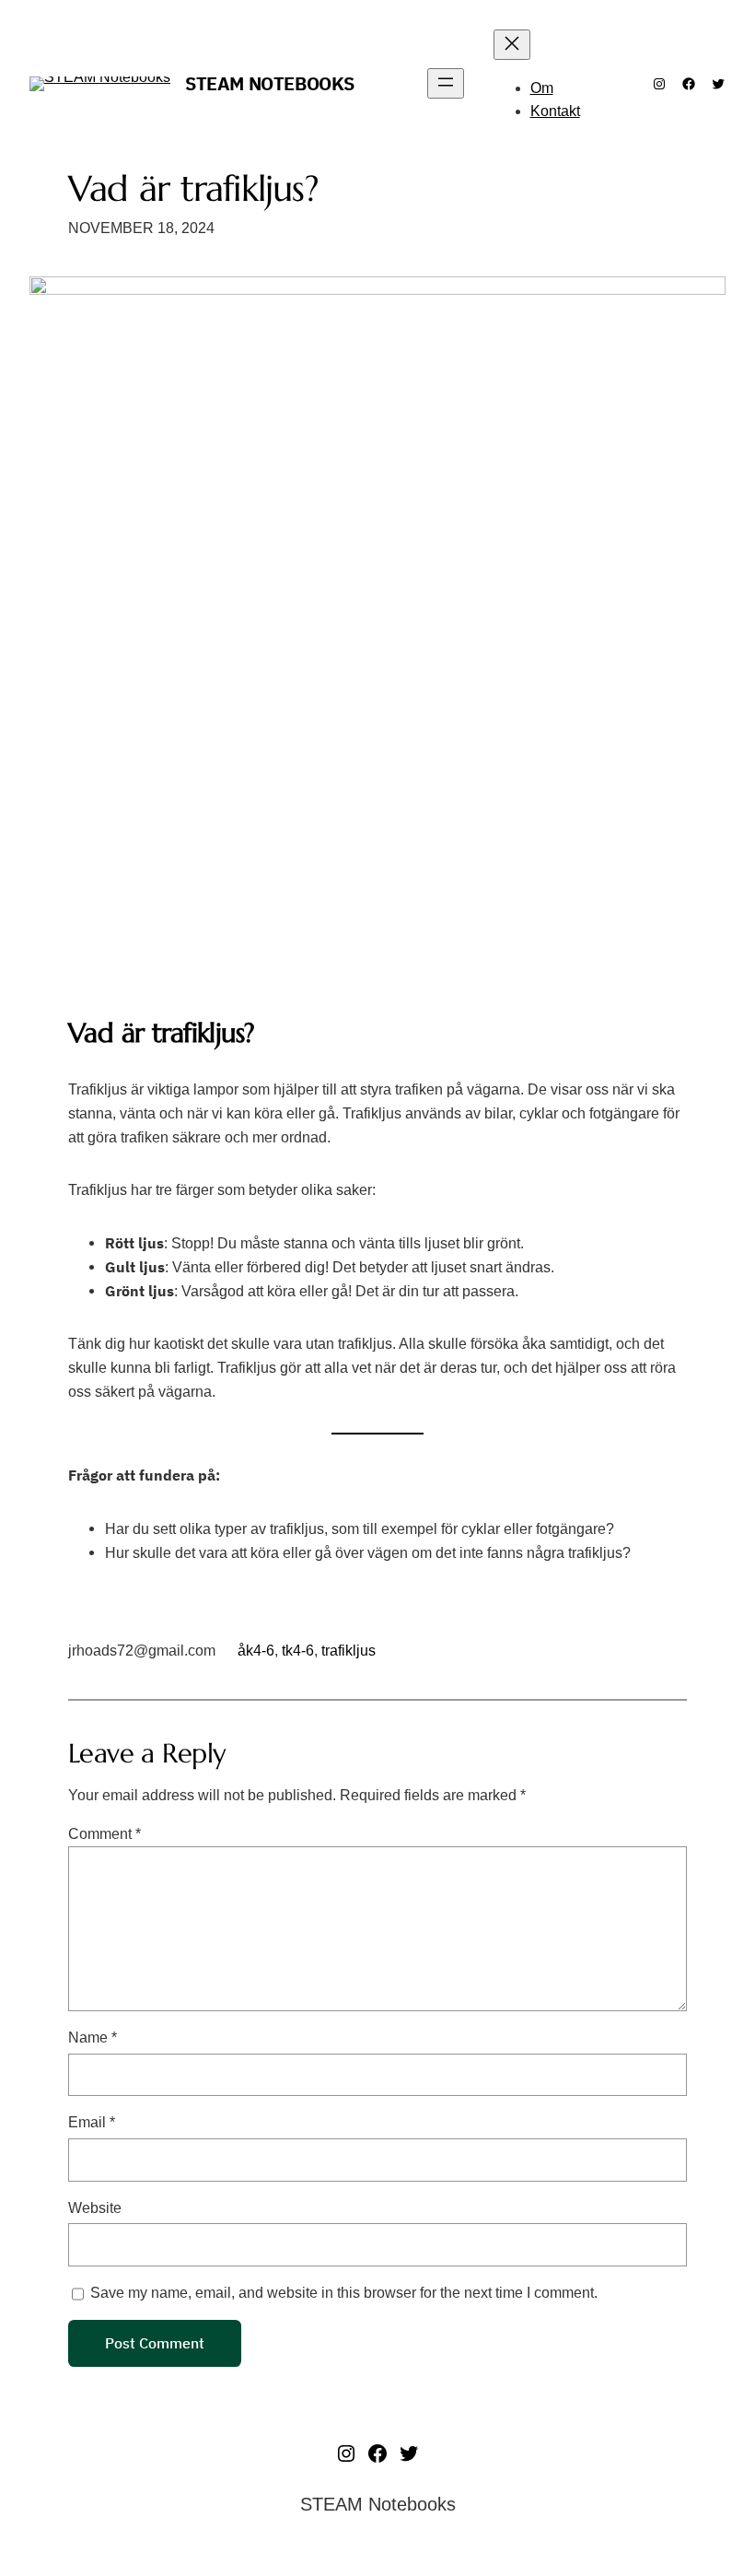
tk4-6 (298, 1651)
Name (93, 2037)
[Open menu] (446, 83)
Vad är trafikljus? (193, 188)
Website (95, 2207)
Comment (105, 1833)
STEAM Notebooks (270, 83)
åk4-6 (256, 1651)
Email (92, 2122)
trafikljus (348, 1651)
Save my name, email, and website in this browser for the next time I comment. (344, 2292)
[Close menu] (512, 45)
